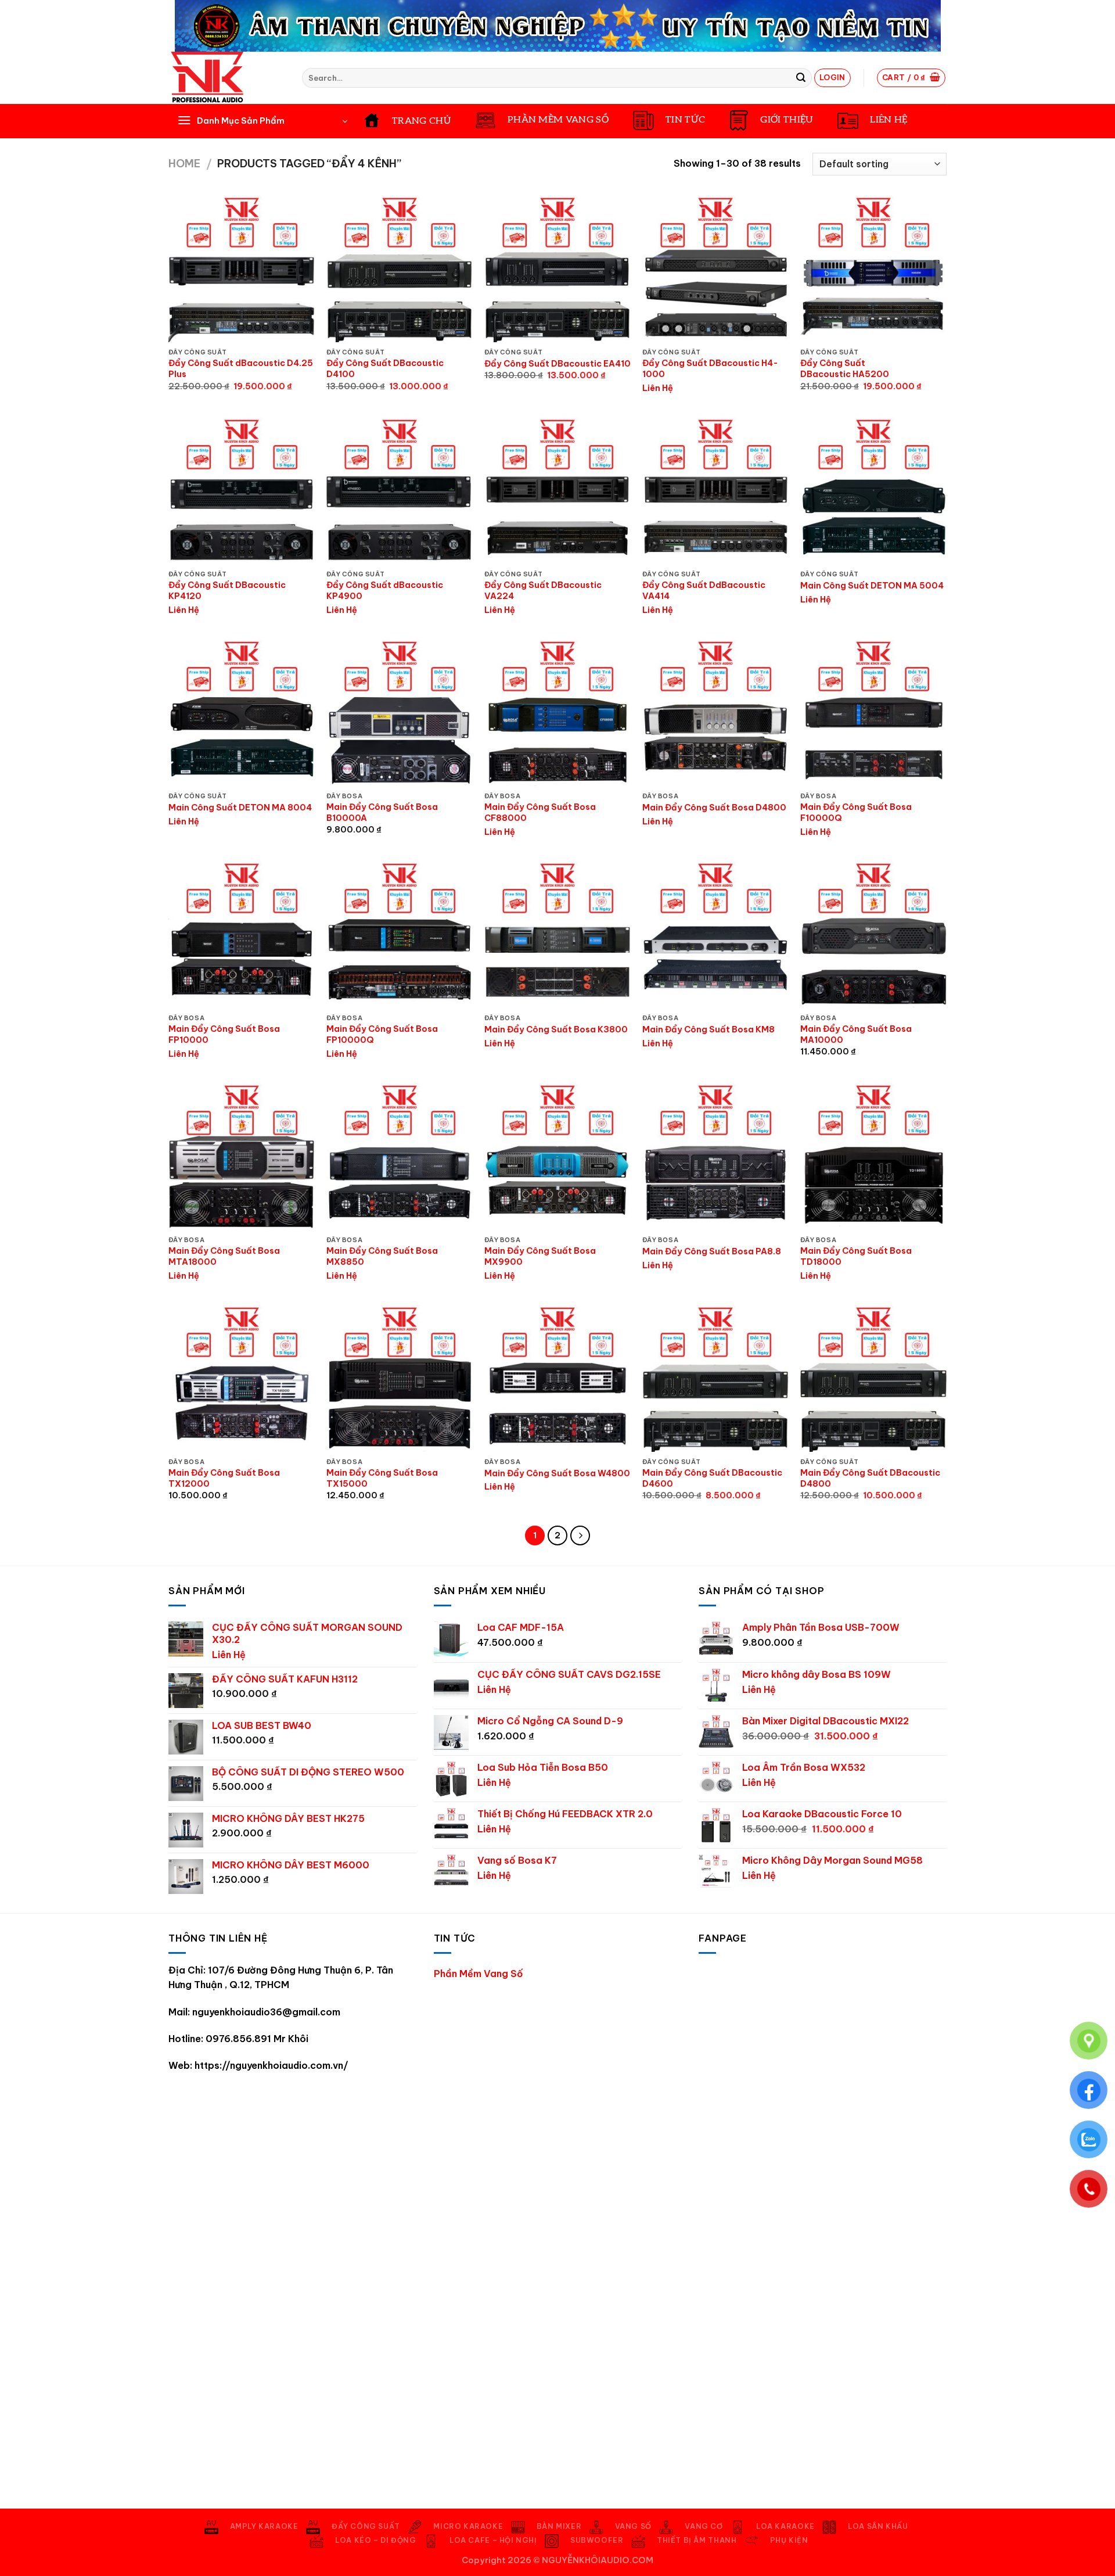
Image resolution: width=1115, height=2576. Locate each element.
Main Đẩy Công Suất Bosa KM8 (708, 1029)
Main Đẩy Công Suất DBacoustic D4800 (870, 1478)
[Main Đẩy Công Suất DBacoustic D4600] (715, 1379)
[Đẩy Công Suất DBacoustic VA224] (557, 491)
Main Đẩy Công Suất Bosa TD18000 (856, 1256)
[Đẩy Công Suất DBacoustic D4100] (400, 269)
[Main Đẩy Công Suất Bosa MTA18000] (242, 1157)
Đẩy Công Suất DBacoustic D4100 (385, 369)
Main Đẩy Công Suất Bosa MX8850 (382, 1256)
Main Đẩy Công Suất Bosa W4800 (557, 1473)
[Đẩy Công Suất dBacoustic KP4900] (400, 491)
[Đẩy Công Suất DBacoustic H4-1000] (715, 269)
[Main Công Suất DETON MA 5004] (873, 491)
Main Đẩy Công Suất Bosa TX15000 (382, 1478)
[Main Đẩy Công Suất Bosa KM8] (715, 935)
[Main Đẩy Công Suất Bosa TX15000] (400, 1379)
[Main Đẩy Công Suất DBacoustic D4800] (873, 1379)
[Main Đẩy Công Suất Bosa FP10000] (242, 935)
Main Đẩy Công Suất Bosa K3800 (556, 1029)
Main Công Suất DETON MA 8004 (240, 808)
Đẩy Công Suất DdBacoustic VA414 (704, 591)
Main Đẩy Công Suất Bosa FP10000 (224, 1034)
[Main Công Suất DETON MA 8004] (242, 713)
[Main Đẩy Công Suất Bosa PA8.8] (715, 1157)
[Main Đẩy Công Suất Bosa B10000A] (400, 713)
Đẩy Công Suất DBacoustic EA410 (557, 364)
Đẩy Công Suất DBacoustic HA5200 (845, 369)
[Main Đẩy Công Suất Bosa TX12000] (242, 1379)
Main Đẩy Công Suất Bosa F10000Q (856, 812)
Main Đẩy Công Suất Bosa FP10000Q (382, 1034)
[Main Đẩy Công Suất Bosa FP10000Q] (400, 935)
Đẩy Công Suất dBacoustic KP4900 (385, 591)
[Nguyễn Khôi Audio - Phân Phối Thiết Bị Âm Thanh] (226, 78)
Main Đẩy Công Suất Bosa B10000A (382, 812)
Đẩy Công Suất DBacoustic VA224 (543, 591)
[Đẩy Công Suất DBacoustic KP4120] (242, 491)
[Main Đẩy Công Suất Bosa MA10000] (873, 935)
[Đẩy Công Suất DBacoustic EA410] (557, 269)
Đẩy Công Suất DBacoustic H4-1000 (710, 369)
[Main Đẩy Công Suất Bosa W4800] (557, 1379)
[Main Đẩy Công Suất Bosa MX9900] (557, 1157)
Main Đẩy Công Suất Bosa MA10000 (856, 1034)
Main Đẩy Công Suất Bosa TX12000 (224, 1478)
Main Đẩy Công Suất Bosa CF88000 (540, 812)
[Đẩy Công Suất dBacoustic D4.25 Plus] (242, 269)
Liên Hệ (658, 388)
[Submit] (801, 78)
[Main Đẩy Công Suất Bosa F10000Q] (873, 713)
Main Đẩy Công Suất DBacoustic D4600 (712, 1478)
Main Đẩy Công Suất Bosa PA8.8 (712, 1251)
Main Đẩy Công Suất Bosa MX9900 (540, 1256)
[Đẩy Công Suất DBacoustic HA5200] (873, 269)
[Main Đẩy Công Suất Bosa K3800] (557, 935)
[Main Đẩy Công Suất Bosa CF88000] (557, 713)
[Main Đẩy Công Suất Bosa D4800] (715, 713)
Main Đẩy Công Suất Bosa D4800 (714, 808)
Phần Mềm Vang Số (479, 1974)
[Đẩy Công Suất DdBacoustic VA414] (715, 491)
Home (184, 164)
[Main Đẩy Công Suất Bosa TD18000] (873, 1157)
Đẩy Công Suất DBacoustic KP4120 (227, 591)
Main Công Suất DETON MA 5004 (872, 586)
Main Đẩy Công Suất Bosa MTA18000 (224, 1256)
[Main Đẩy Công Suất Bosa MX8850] (400, 1157)
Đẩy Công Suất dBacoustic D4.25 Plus (241, 369)
